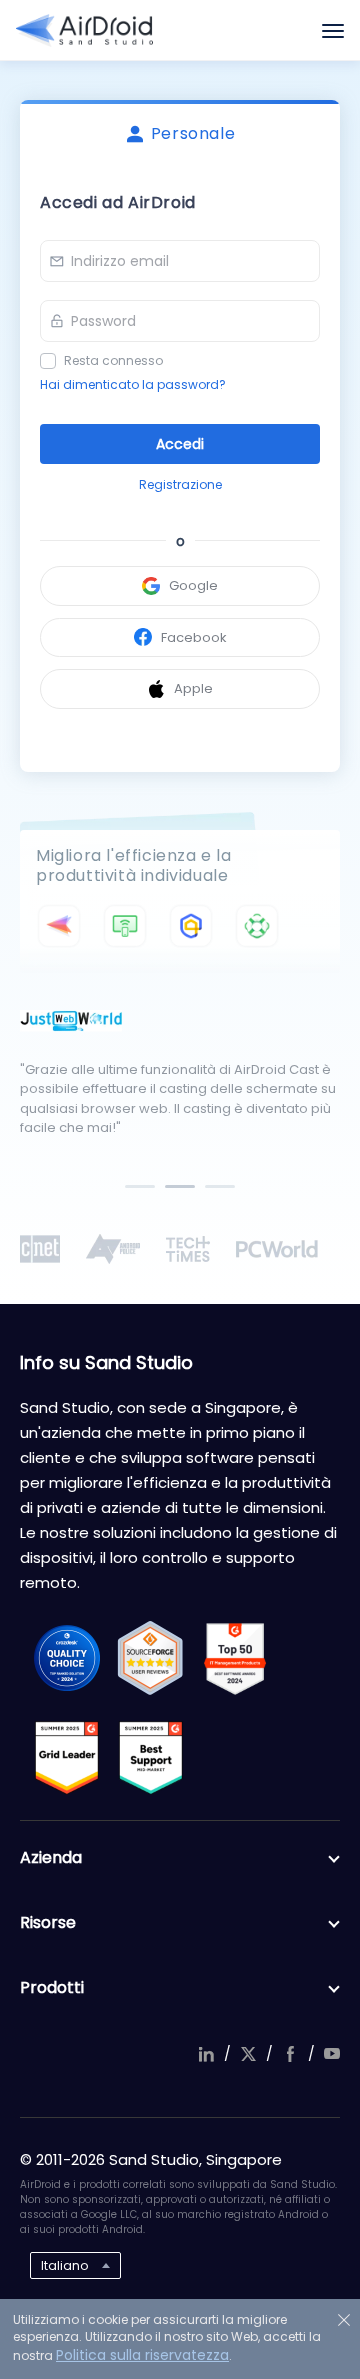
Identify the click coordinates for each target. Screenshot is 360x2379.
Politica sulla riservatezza (142, 2355)
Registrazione (180, 484)
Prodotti (52, 1987)
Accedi (180, 444)
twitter (248, 2054)
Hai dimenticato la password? (133, 384)
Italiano (64, 2265)
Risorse (48, 1922)
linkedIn (206, 2054)
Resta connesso (113, 360)
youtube (332, 2054)
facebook (290, 2054)
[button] (140, 1186)
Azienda (51, 1857)
